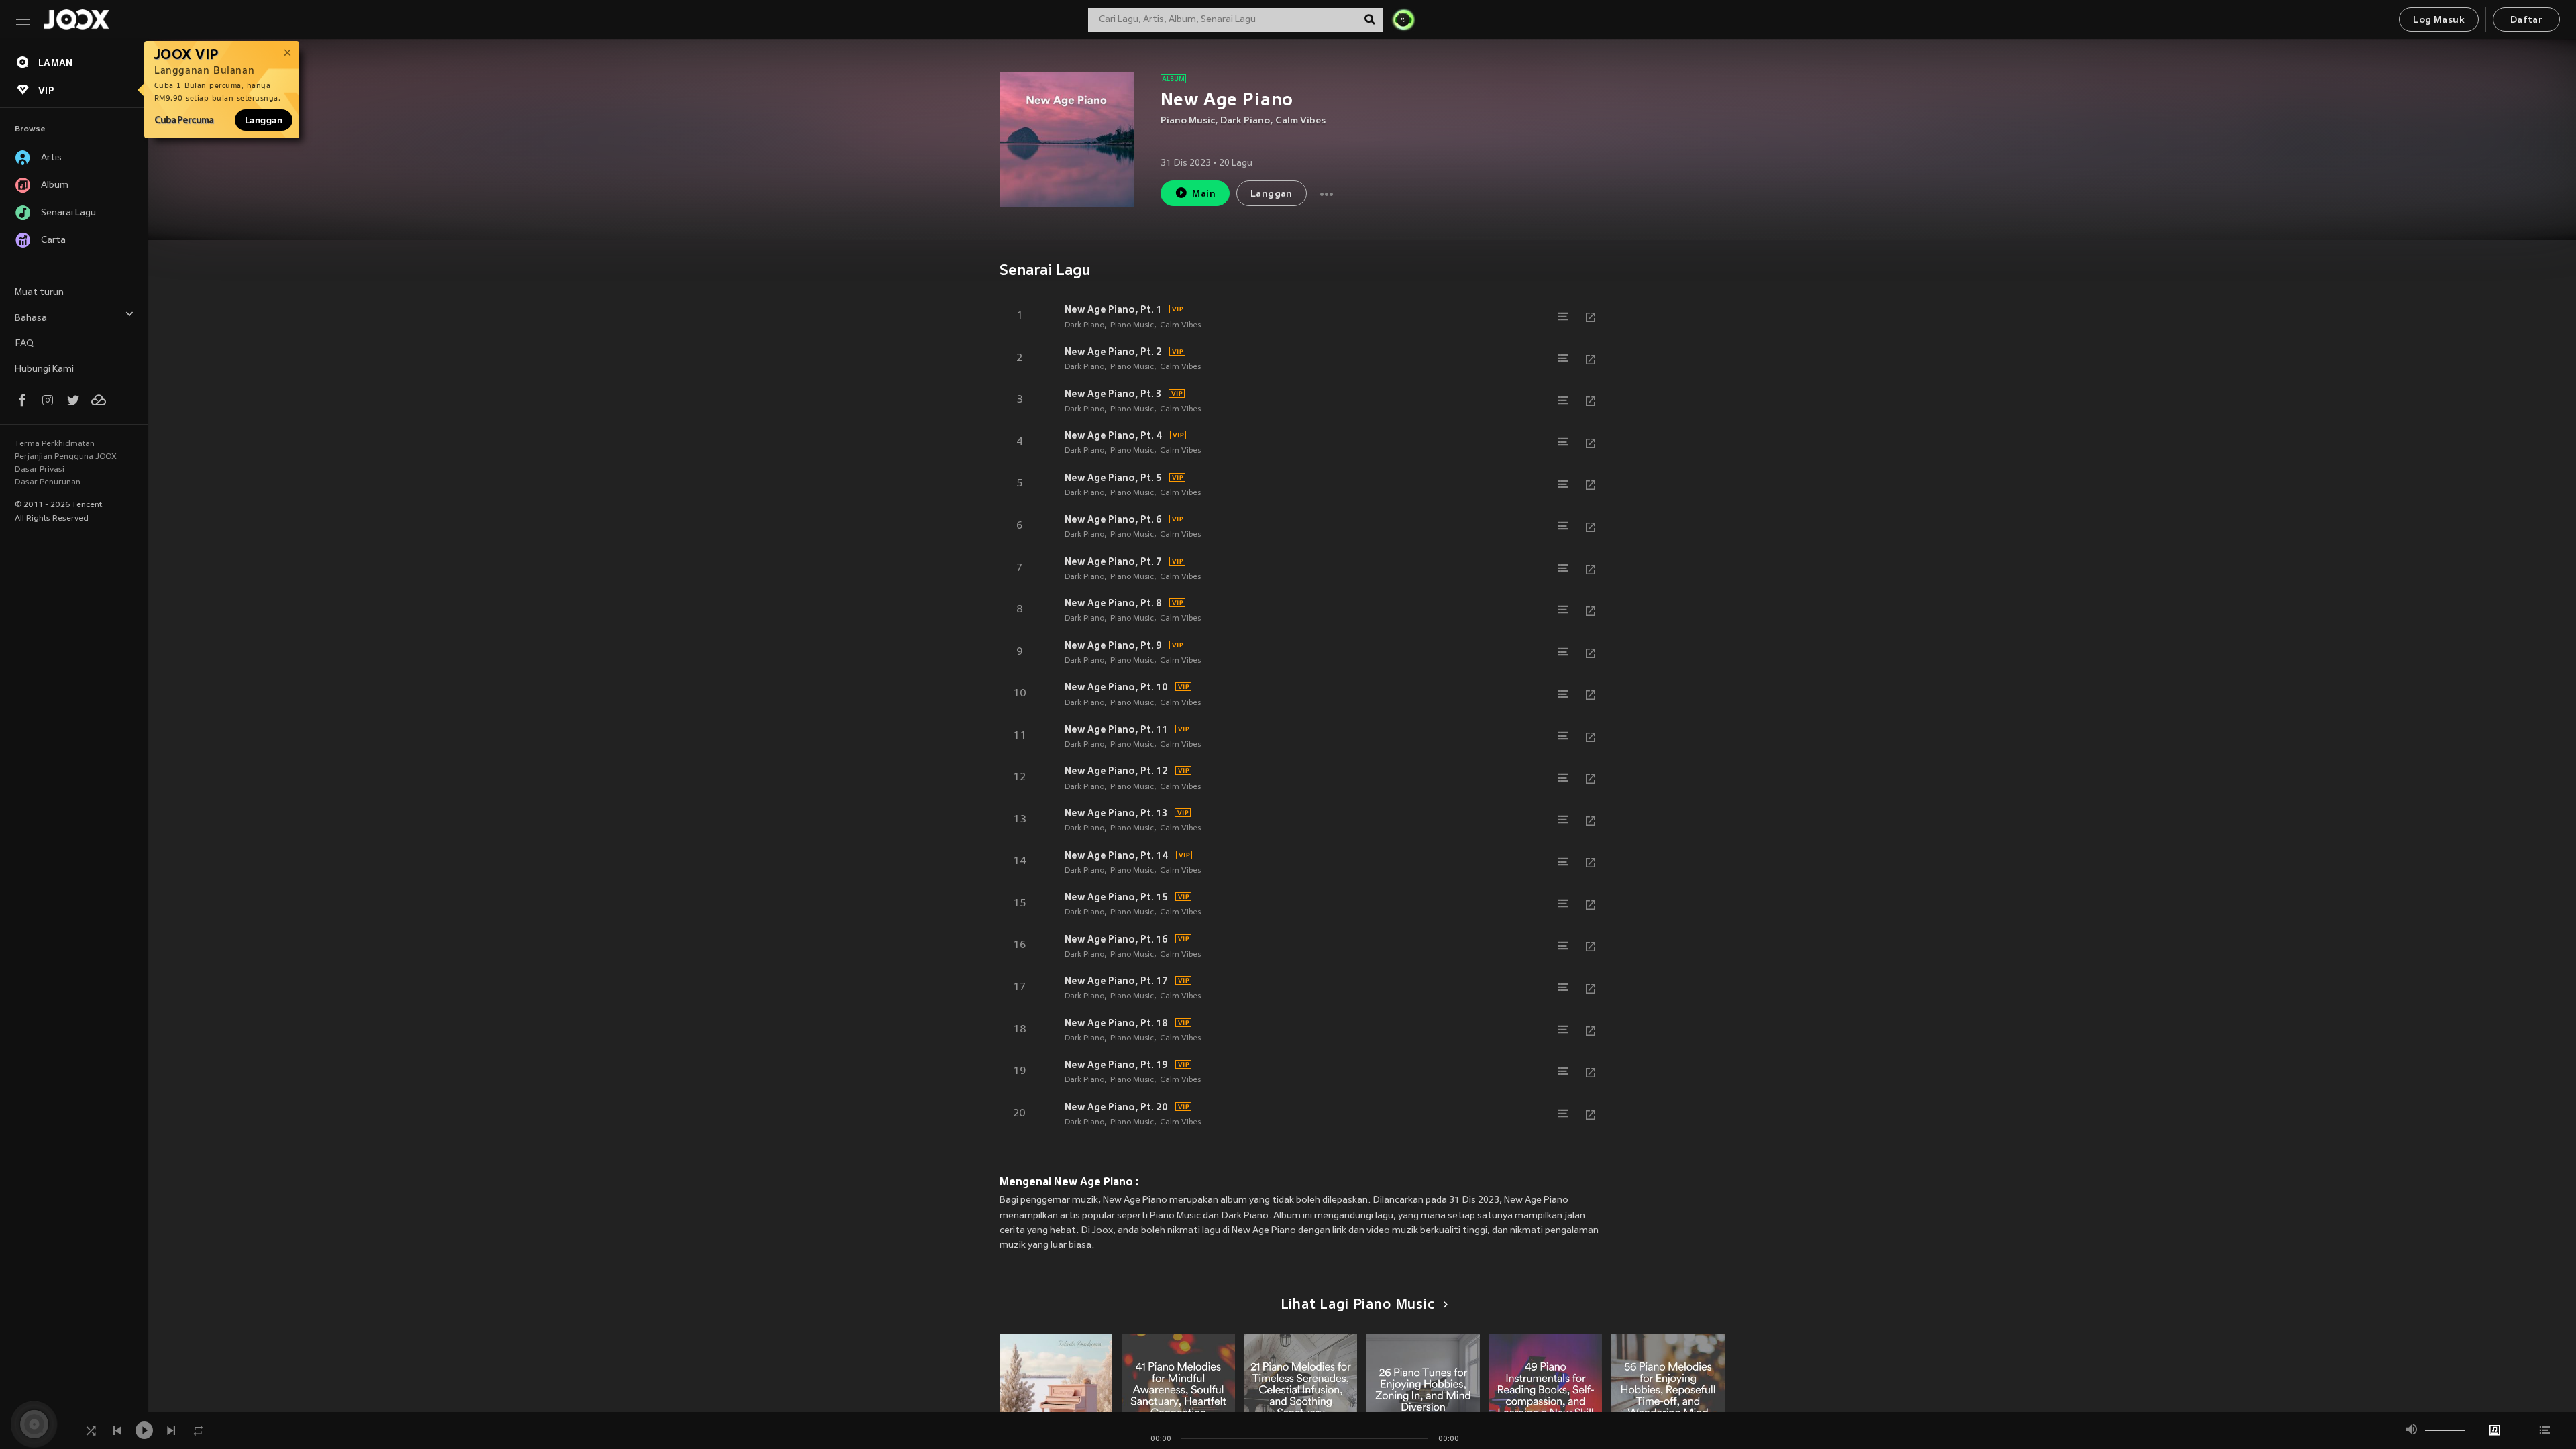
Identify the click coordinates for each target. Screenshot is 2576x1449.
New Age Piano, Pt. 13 (1116, 813)
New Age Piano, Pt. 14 (1117, 855)
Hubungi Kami (44, 369)
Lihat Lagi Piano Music (1358, 1305)
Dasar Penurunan (48, 482)
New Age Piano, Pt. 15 (1116, 897)
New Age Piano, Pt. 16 (1116, 939)
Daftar (2526, 20)
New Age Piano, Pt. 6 (1113, 519)
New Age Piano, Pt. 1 (1113, 309)
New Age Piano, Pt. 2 (1113, 352)
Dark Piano (1245, 121)
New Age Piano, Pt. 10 (1116, 687)
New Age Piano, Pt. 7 (1113, 561)
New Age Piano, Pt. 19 (1116, 1065)
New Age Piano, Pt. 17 (1116, 981)
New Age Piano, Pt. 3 (1113, 394)
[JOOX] (76, 19)
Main (1204, 194)
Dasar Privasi (40, 470)
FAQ (24, 344)
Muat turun (39, 293)
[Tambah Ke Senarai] (1564, 317)
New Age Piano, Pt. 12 (1116, 771)
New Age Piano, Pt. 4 (1114, 435)
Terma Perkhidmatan (55, 444)
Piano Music (1188, 121)
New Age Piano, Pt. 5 (1113, 478)
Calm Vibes (1300, 121)
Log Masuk (2439, 20)
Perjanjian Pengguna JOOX (66, 457)
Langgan (264, 120)
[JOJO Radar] (1403, 19)
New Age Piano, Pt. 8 (1113, 603)
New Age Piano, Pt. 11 (1116, 729)
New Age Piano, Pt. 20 (1116, 1107)
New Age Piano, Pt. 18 (1116, 1023)
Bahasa (31, 318)
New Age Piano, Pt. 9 (1113, 645)
